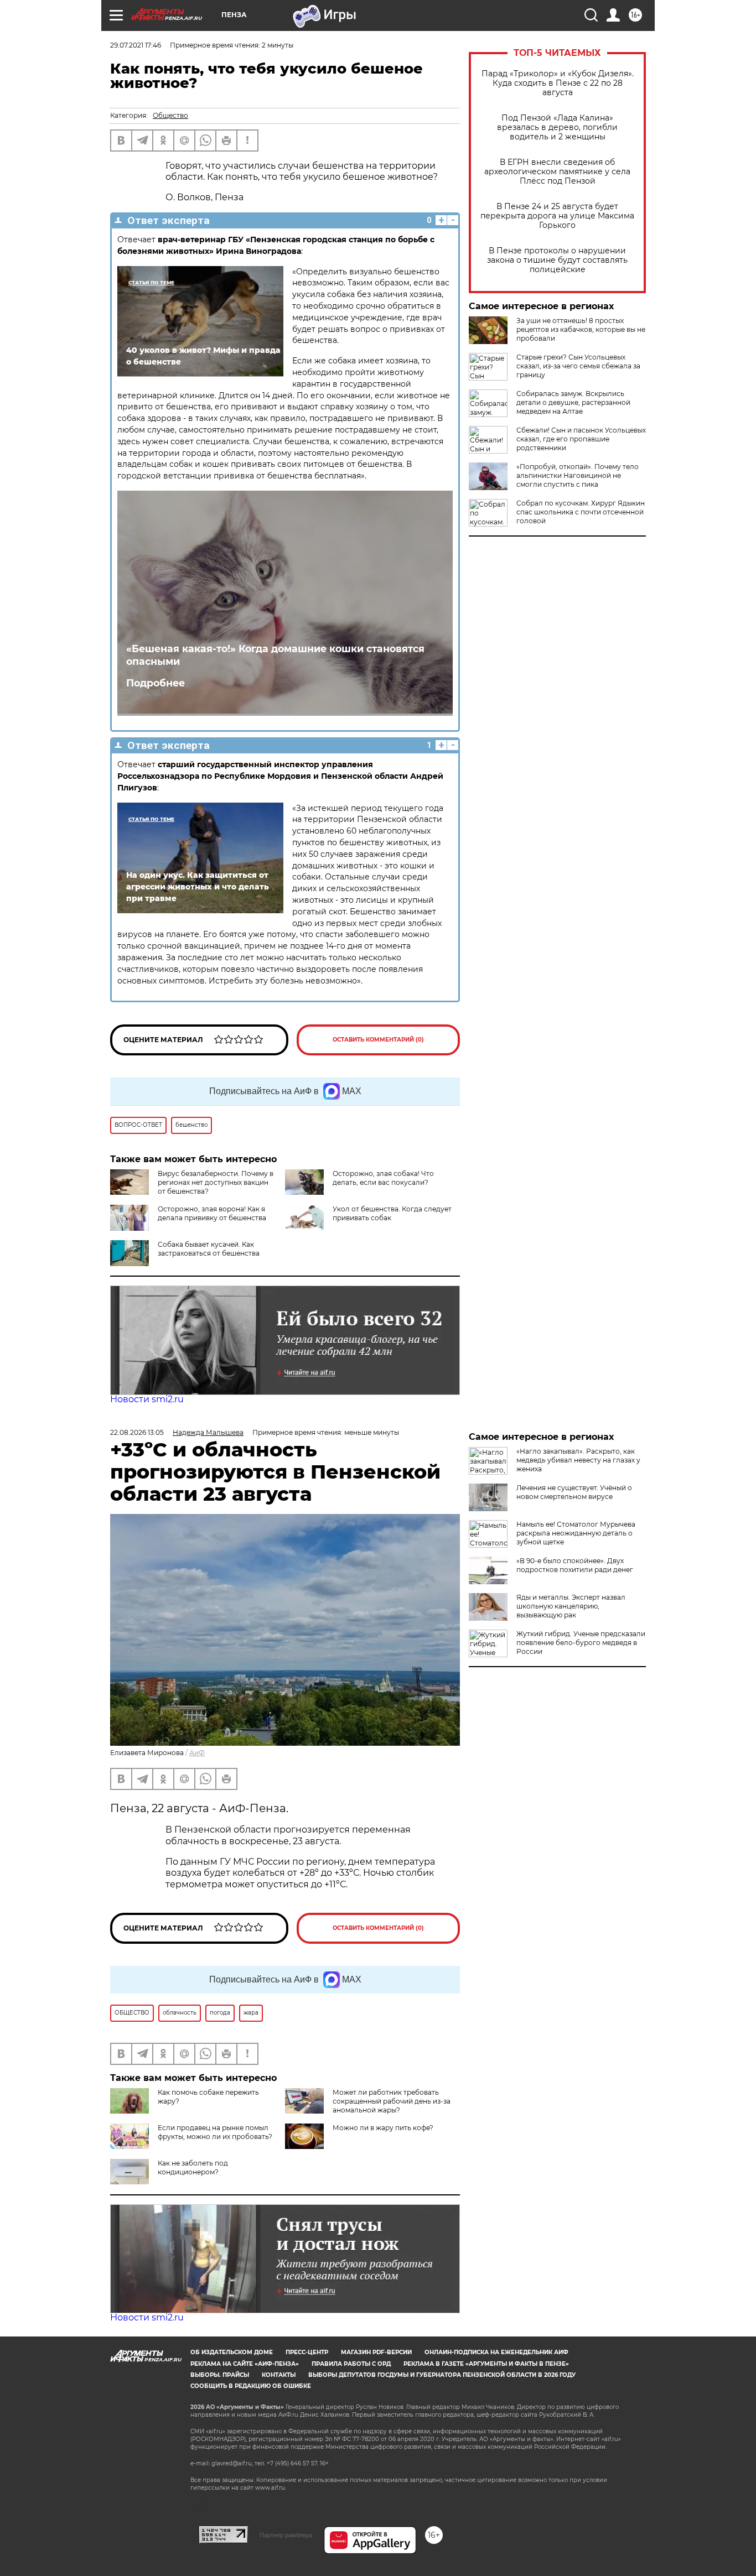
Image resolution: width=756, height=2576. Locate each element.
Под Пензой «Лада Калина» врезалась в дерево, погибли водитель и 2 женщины (557, 128)
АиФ (197, 1753)
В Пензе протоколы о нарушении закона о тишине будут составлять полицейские (557, 260)
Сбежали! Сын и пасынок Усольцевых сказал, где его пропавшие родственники (581, 439)
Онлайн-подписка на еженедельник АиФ (496, 2352)
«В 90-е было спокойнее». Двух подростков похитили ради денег (575, 1565)
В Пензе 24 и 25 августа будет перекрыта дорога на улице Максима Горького (557, 216)
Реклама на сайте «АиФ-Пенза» (245, 2364)
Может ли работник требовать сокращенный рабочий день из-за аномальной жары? (392, 2101)
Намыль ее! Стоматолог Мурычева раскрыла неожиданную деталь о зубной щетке (576, 1533)
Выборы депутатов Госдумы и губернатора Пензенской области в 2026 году (442, 2375)
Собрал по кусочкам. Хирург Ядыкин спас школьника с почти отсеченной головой (581, 512)
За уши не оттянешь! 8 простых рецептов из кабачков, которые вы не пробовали (581, 329)
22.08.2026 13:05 (137, 1432)
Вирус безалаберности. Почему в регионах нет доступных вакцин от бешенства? (216, 1182)
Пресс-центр (307, 2352)
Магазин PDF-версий (376, 2352)
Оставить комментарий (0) (378, 1040)
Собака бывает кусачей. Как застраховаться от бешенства (209, 1249)
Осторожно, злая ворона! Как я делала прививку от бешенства (212, 1213)
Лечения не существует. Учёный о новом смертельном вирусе (574, 1492)
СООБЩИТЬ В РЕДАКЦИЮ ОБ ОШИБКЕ (251, 2386)
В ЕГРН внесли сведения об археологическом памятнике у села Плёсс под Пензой (557, 172)
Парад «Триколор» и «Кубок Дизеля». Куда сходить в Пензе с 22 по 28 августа (558, 83)
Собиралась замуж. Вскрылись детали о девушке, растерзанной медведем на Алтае (573, 402)
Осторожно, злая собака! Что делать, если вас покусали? (383, 1178)
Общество (170, 115)
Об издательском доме (232, 2352)
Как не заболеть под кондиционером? (193, 2168)
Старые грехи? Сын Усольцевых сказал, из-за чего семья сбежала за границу (578, 366)
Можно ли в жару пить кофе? (383, 2128)
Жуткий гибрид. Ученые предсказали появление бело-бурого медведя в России (581, 1643)
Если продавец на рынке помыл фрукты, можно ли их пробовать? (215, 2132)
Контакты (279, 2375)
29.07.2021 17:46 (136, 45)
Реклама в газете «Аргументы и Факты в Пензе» (486, 2364)
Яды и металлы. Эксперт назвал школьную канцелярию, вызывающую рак (571, 1606)
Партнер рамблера (286, 2535)
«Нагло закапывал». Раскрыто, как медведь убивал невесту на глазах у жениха (578, 1460)
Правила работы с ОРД (351, 2364)
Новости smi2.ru (147, 1399)
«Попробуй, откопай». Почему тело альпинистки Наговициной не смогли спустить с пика (578, 475)
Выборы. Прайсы (220, 2375)
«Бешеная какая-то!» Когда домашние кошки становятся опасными (275, 655)
